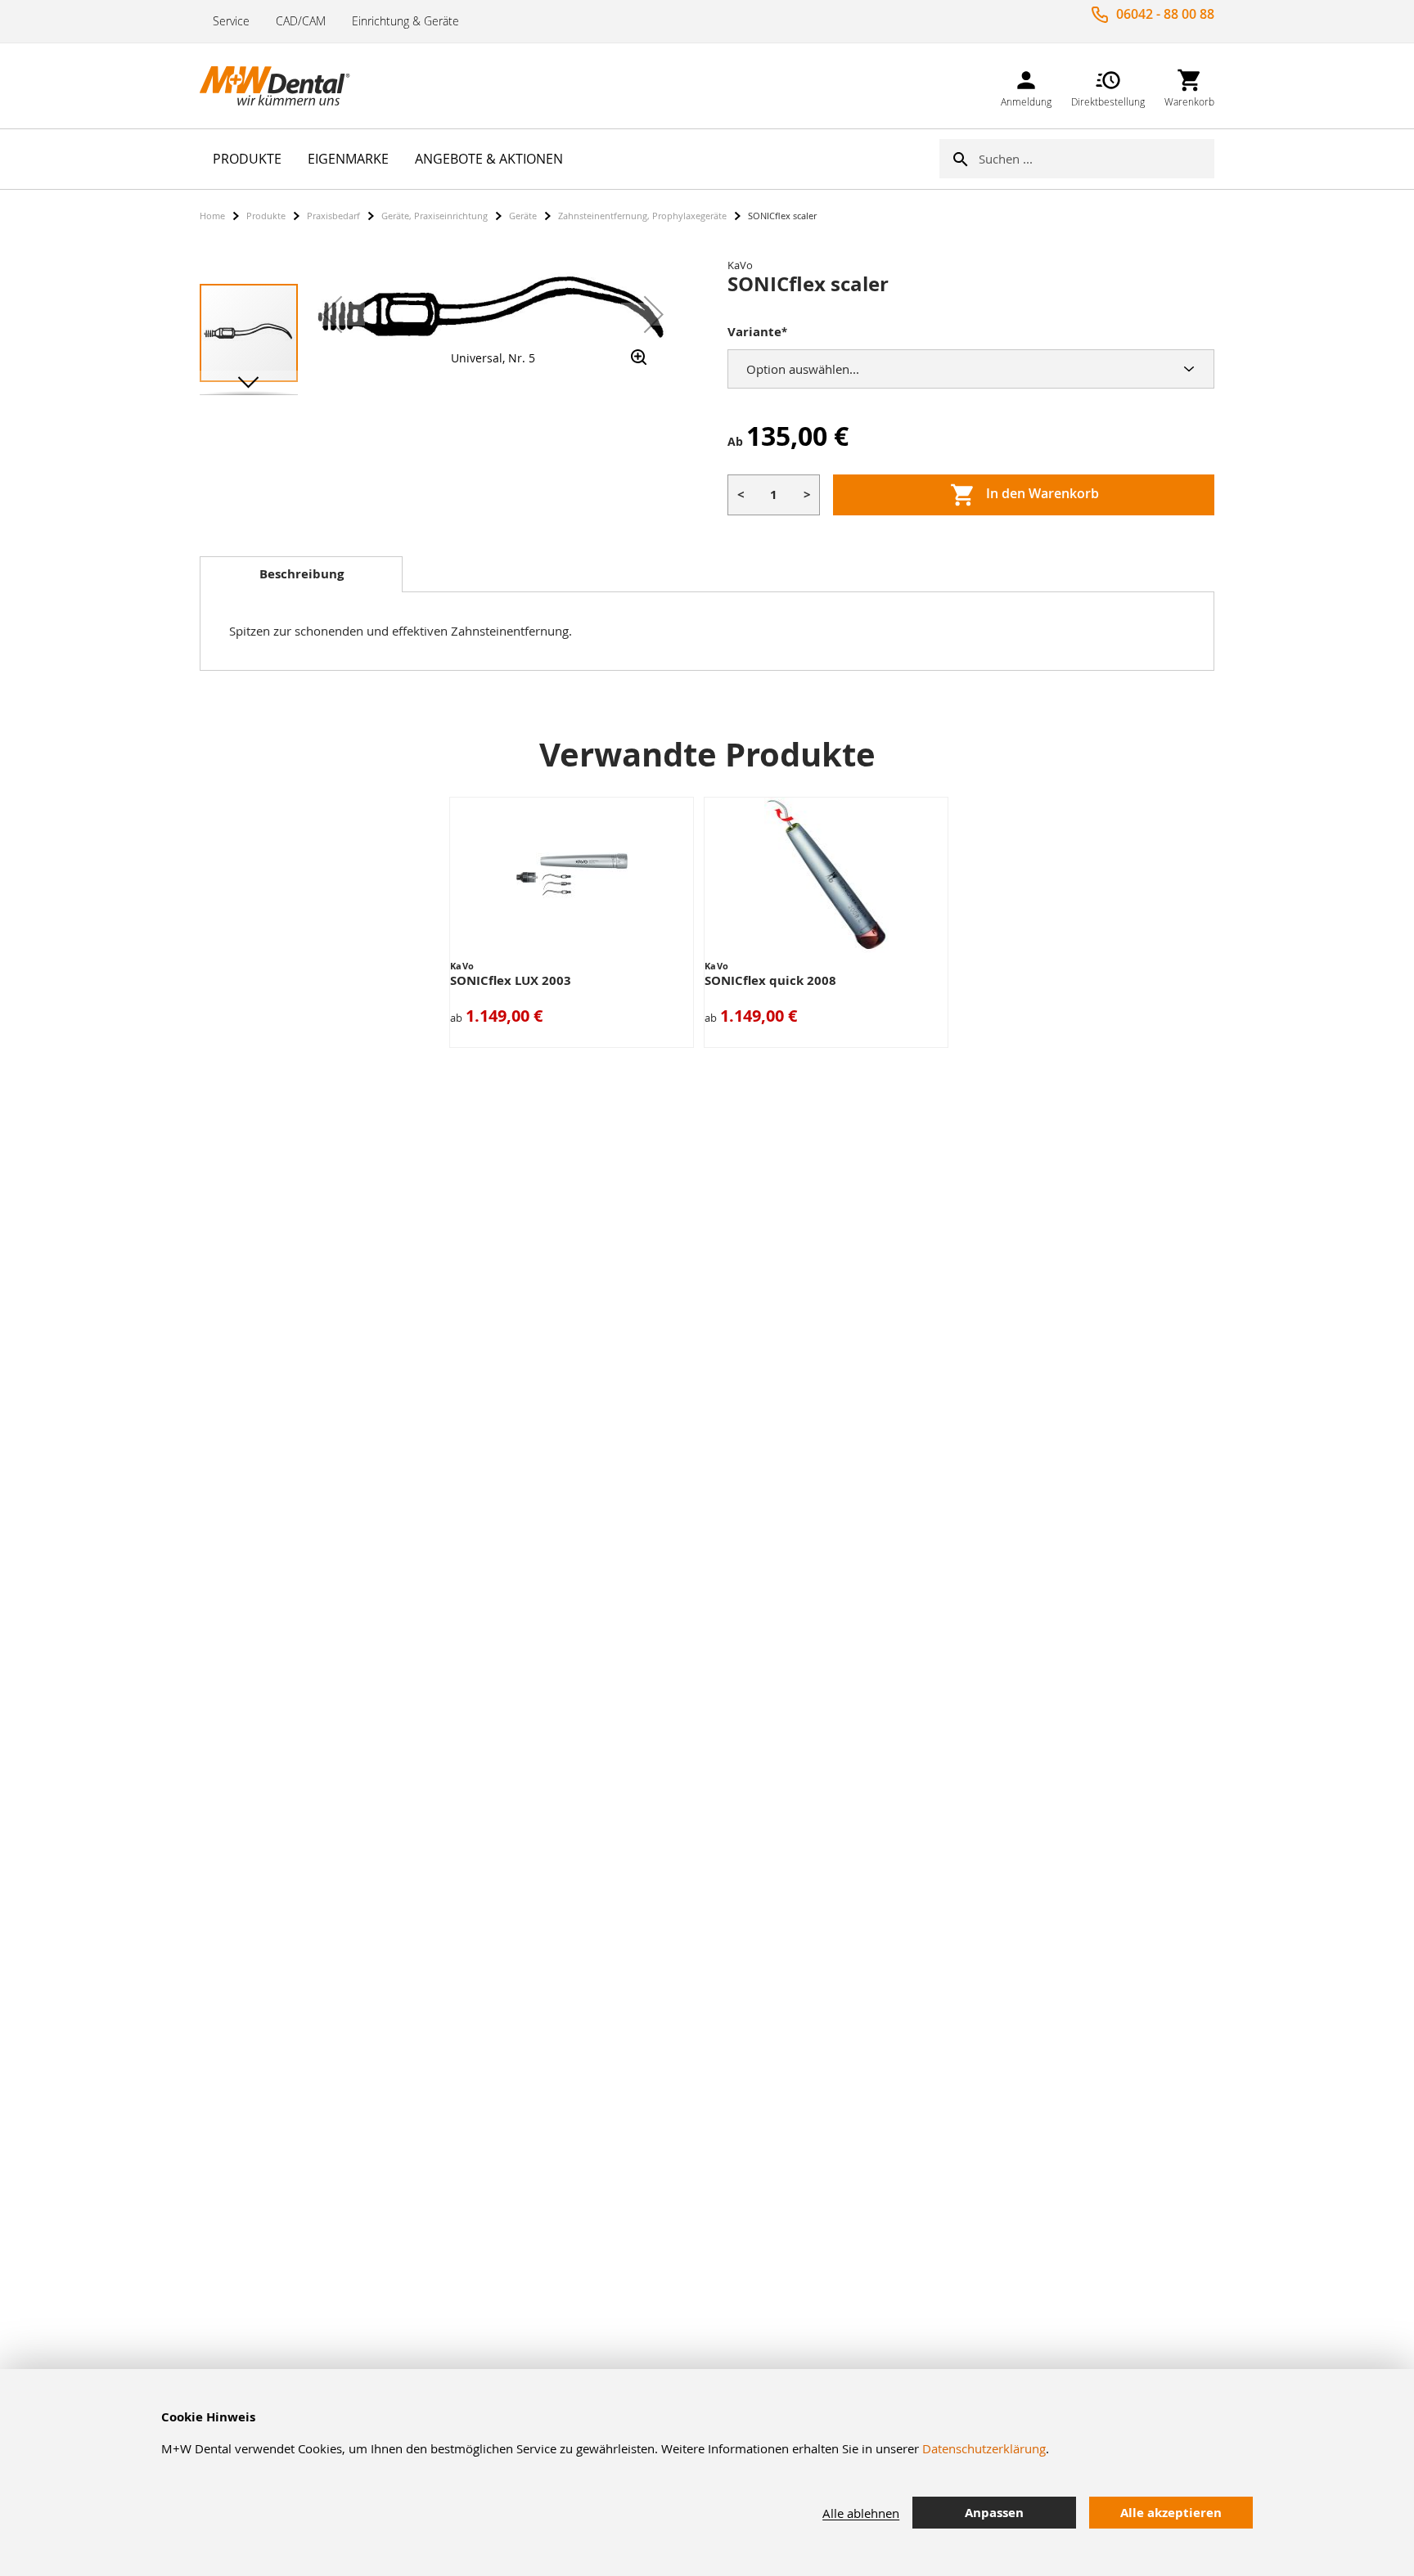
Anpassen (994, 2513)
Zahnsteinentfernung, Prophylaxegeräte (642, 216)
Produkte (266, 216)
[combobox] (1097, 159)
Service (231, 21)
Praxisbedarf (333, 216)
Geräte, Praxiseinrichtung (435, 216)
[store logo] (281, 86)
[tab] (301, 574)
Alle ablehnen (861, 2513)
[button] (332, 314)
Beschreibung (302, 574)
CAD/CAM (301, 21)
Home (212, 216)
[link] (1026, 85)
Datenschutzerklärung (984, 2448)
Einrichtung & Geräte (405, 21)
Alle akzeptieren (1171, 2513)
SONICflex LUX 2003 (511, 980)
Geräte (523, 216)
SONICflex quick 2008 (770, 980)
